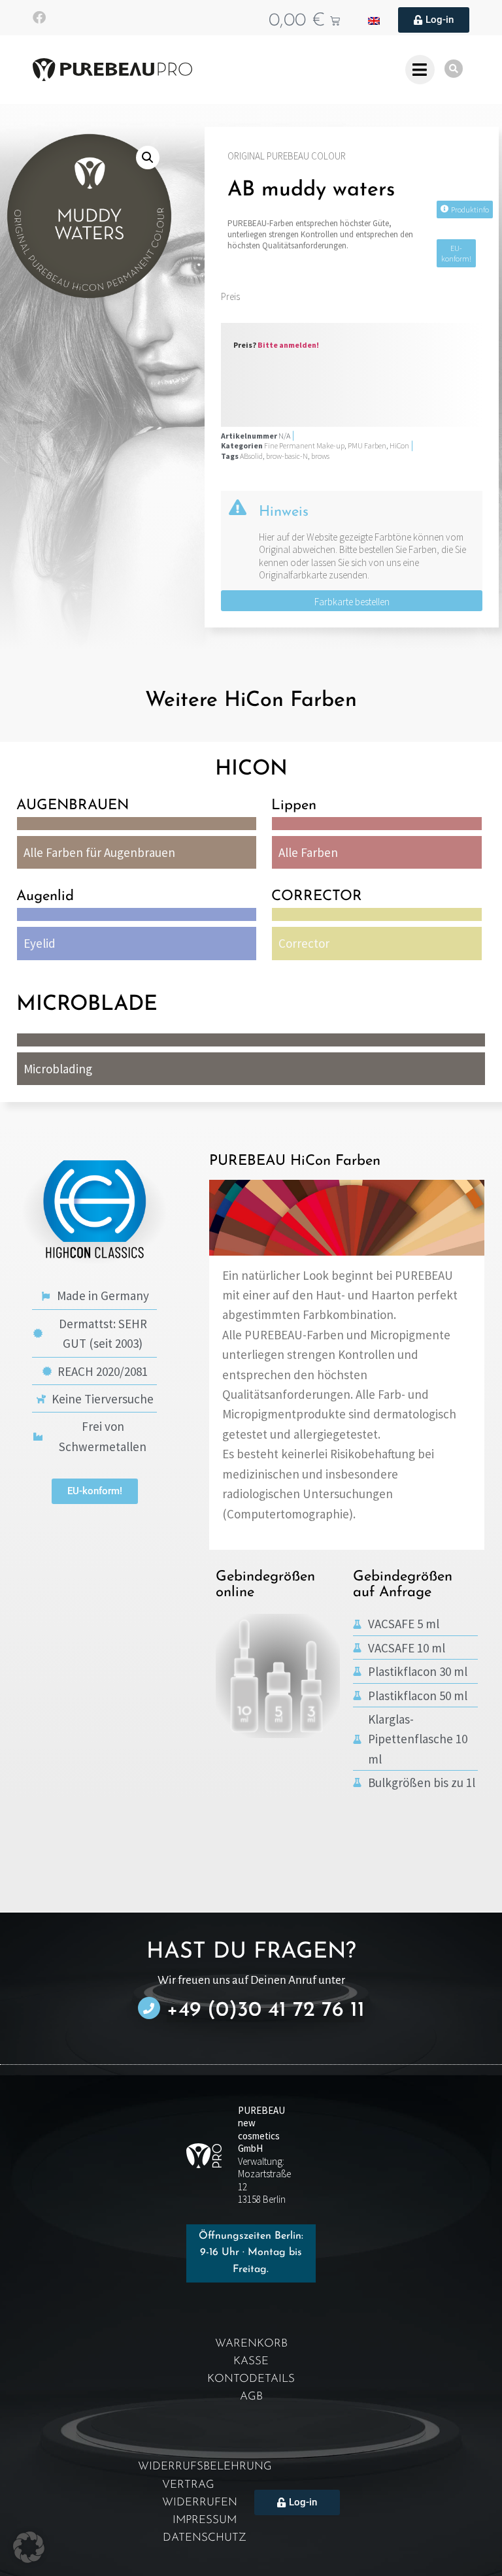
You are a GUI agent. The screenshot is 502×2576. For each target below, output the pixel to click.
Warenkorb (251, 2344)
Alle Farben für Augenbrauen (99, 852)
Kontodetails (251, 2379)
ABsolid (251, 456)
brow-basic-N (287, 456)
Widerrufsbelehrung (205, 2467)
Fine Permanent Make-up (304, 445)
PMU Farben (367, 445)
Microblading (58, 1069)
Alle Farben (308, 852)
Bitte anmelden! (288, 345)
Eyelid (40, 943)
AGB (251, 2397)
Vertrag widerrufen (200, 2494)
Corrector (304, 943)
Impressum (205, 2520)
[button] (148, 158)
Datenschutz (205, 2538)
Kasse (251, 2361)
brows (320, 456)
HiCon (399, 445)
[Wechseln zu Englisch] (374, 20)
